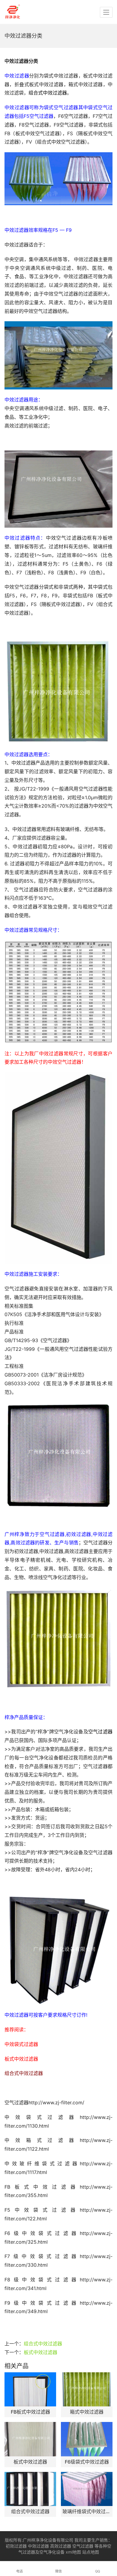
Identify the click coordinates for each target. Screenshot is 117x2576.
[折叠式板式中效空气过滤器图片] (58, 1640)
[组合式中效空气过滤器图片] (58, 1950)
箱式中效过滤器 (87, 2412)
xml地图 (73, 2552)
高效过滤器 (61, 2546)
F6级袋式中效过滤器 (87, 2462)
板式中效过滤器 (40, 2352)
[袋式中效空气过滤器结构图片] (58, 355)
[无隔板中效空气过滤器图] (58, 1168)
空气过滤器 (83, 2546)
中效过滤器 (38, 2546)
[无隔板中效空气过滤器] (58, 1456)
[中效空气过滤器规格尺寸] (58, 992)
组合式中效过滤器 (43, 2344)
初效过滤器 (16, 2546)
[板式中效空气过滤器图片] (58, 489)
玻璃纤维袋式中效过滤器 (87, 2511)
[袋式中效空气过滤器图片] (58, 179)
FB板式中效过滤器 (30, 2412)
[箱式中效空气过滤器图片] (58, 691)
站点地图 (91, 2552)
